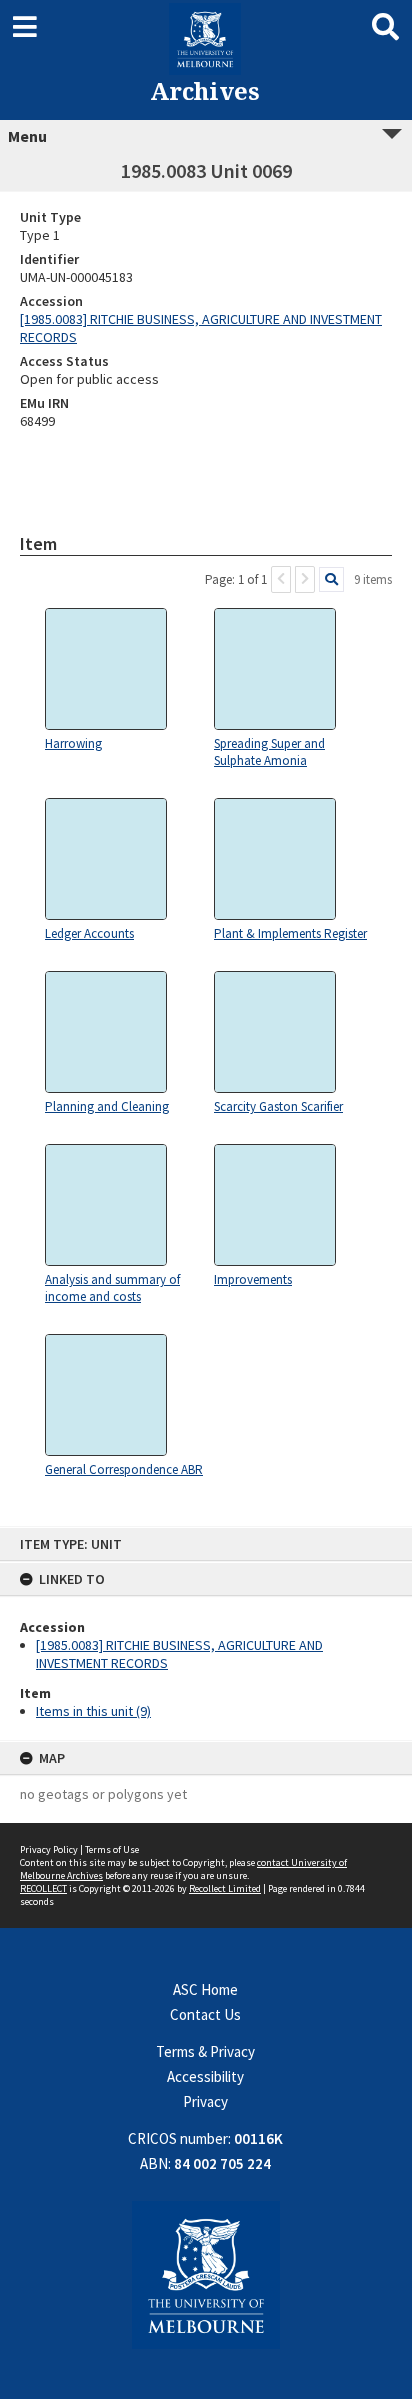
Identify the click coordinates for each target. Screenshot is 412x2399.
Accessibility (205, 2076)
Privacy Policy (49, 1849)
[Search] (331, 579)
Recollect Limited (225, 1888)
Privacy (205, 2101)
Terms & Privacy (205, 2051)
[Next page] (305, 579)
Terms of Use (112, 1849)
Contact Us (205, 2014)
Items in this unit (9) (93, 1711)
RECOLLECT (43, 1888)
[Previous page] (281, 579)
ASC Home (205, 1989)
